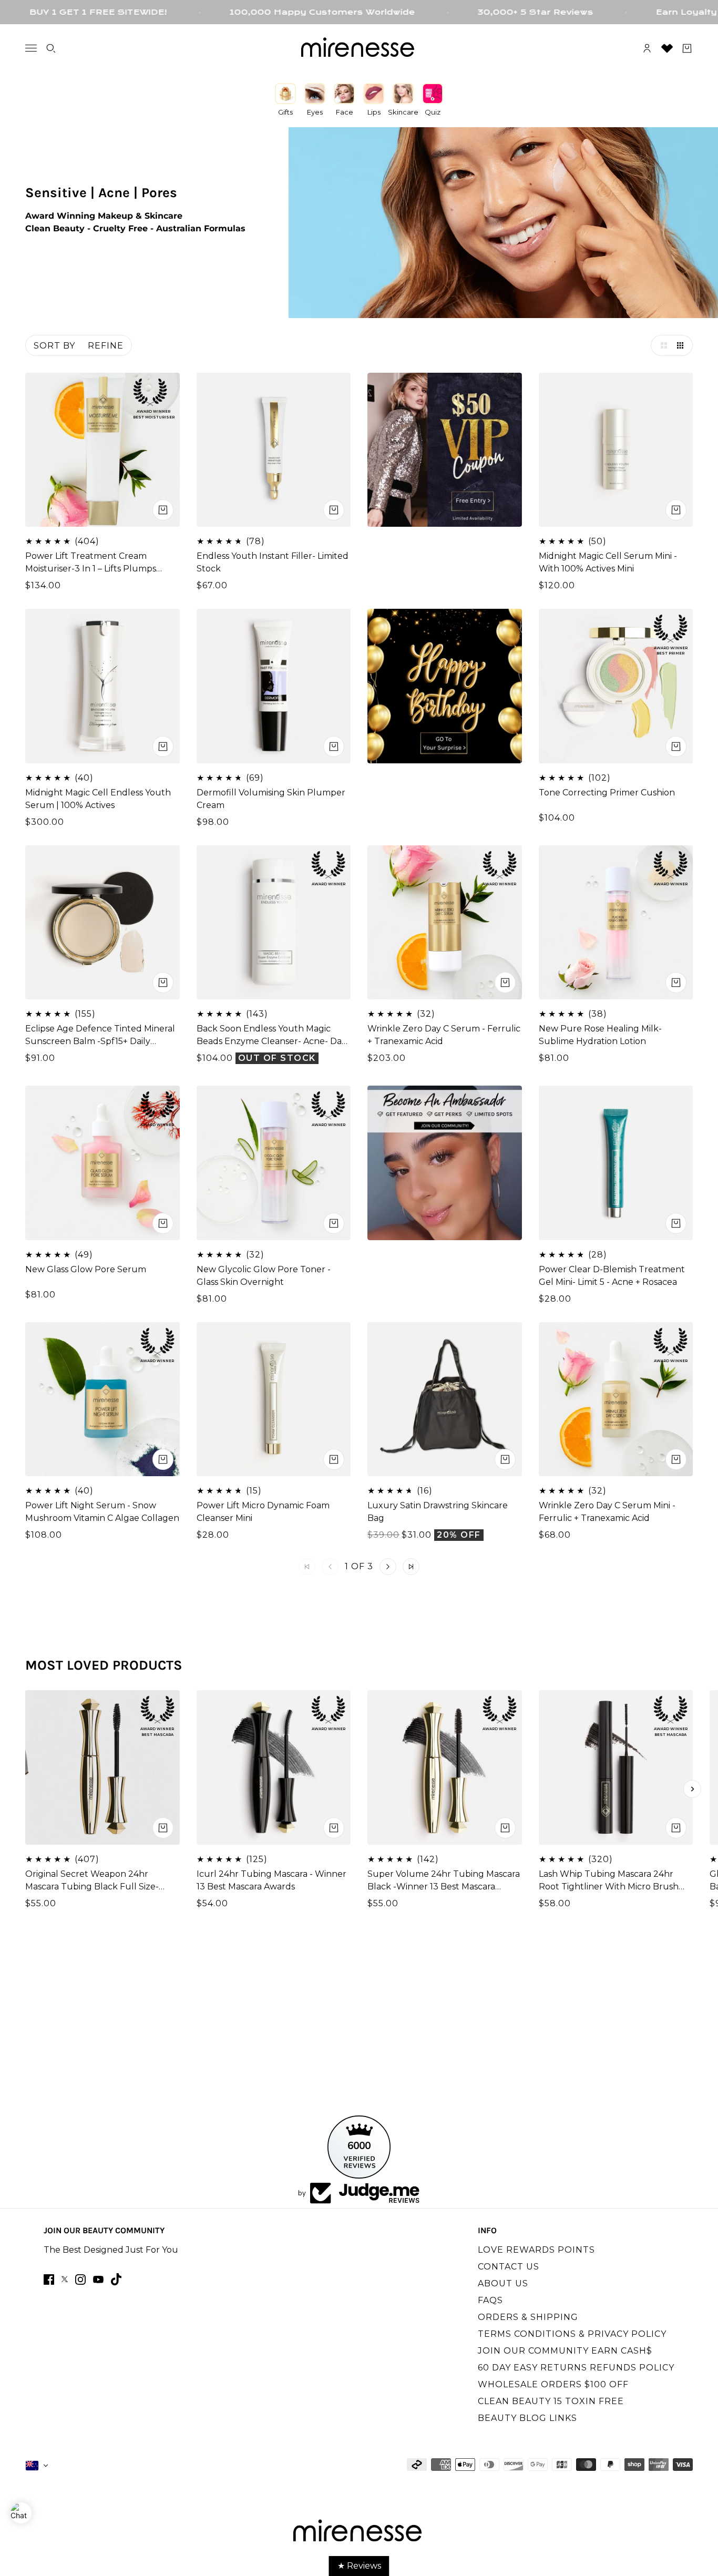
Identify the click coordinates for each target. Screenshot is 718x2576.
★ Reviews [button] (359, 2566)
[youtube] (98, 2279)
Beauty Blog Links (527, 2418)
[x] (65, 2279)
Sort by (54, 346)
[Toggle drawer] (31, 48)
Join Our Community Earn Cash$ (565, 2351)
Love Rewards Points (536, 2250)
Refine (106, 346)
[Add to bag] (334, 1459)
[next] (692, 1789)
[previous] (26, 1789)
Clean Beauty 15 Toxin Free (551, 2401)
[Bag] (687, 48)
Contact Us (509, 2267)
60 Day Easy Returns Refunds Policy (576, 2368)
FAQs (490, 2300)
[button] (661, 345)
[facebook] (49, 2279)
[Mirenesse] (359, 48)
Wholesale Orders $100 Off (553, 2384)
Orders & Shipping (528, 2317)
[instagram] (80, 2279)
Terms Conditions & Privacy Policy (572, 2334)
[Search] (51, 48)
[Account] (647, 48)
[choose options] (163, 510)
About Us (503, 2283)
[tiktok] (116, 2279)
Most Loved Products (104, 1665)
